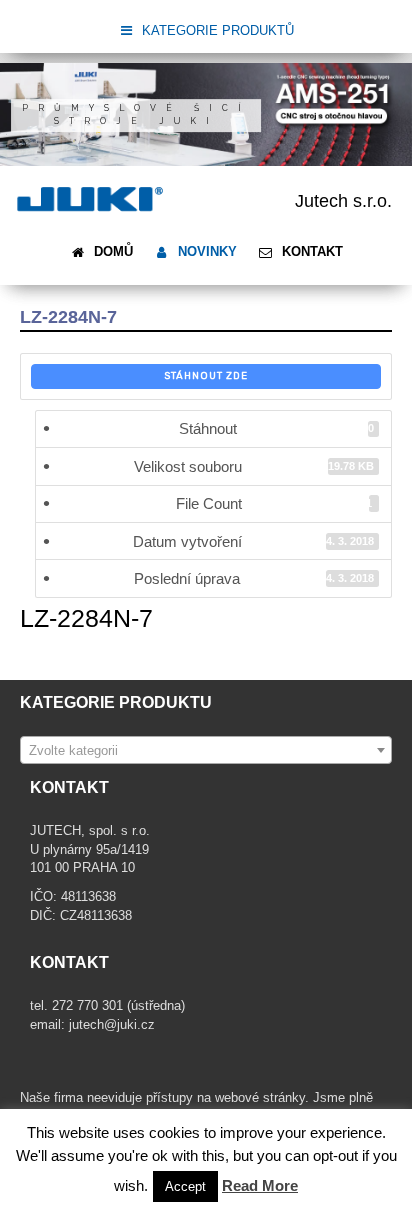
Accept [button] (185, 1186)
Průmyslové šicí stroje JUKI (136, 114)
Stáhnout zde (206, 376)
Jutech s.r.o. (343, 201)
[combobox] (206, 750)
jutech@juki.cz (114, 1024)
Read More (260, 1185)
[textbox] (206, 751)
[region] (206, 114)
